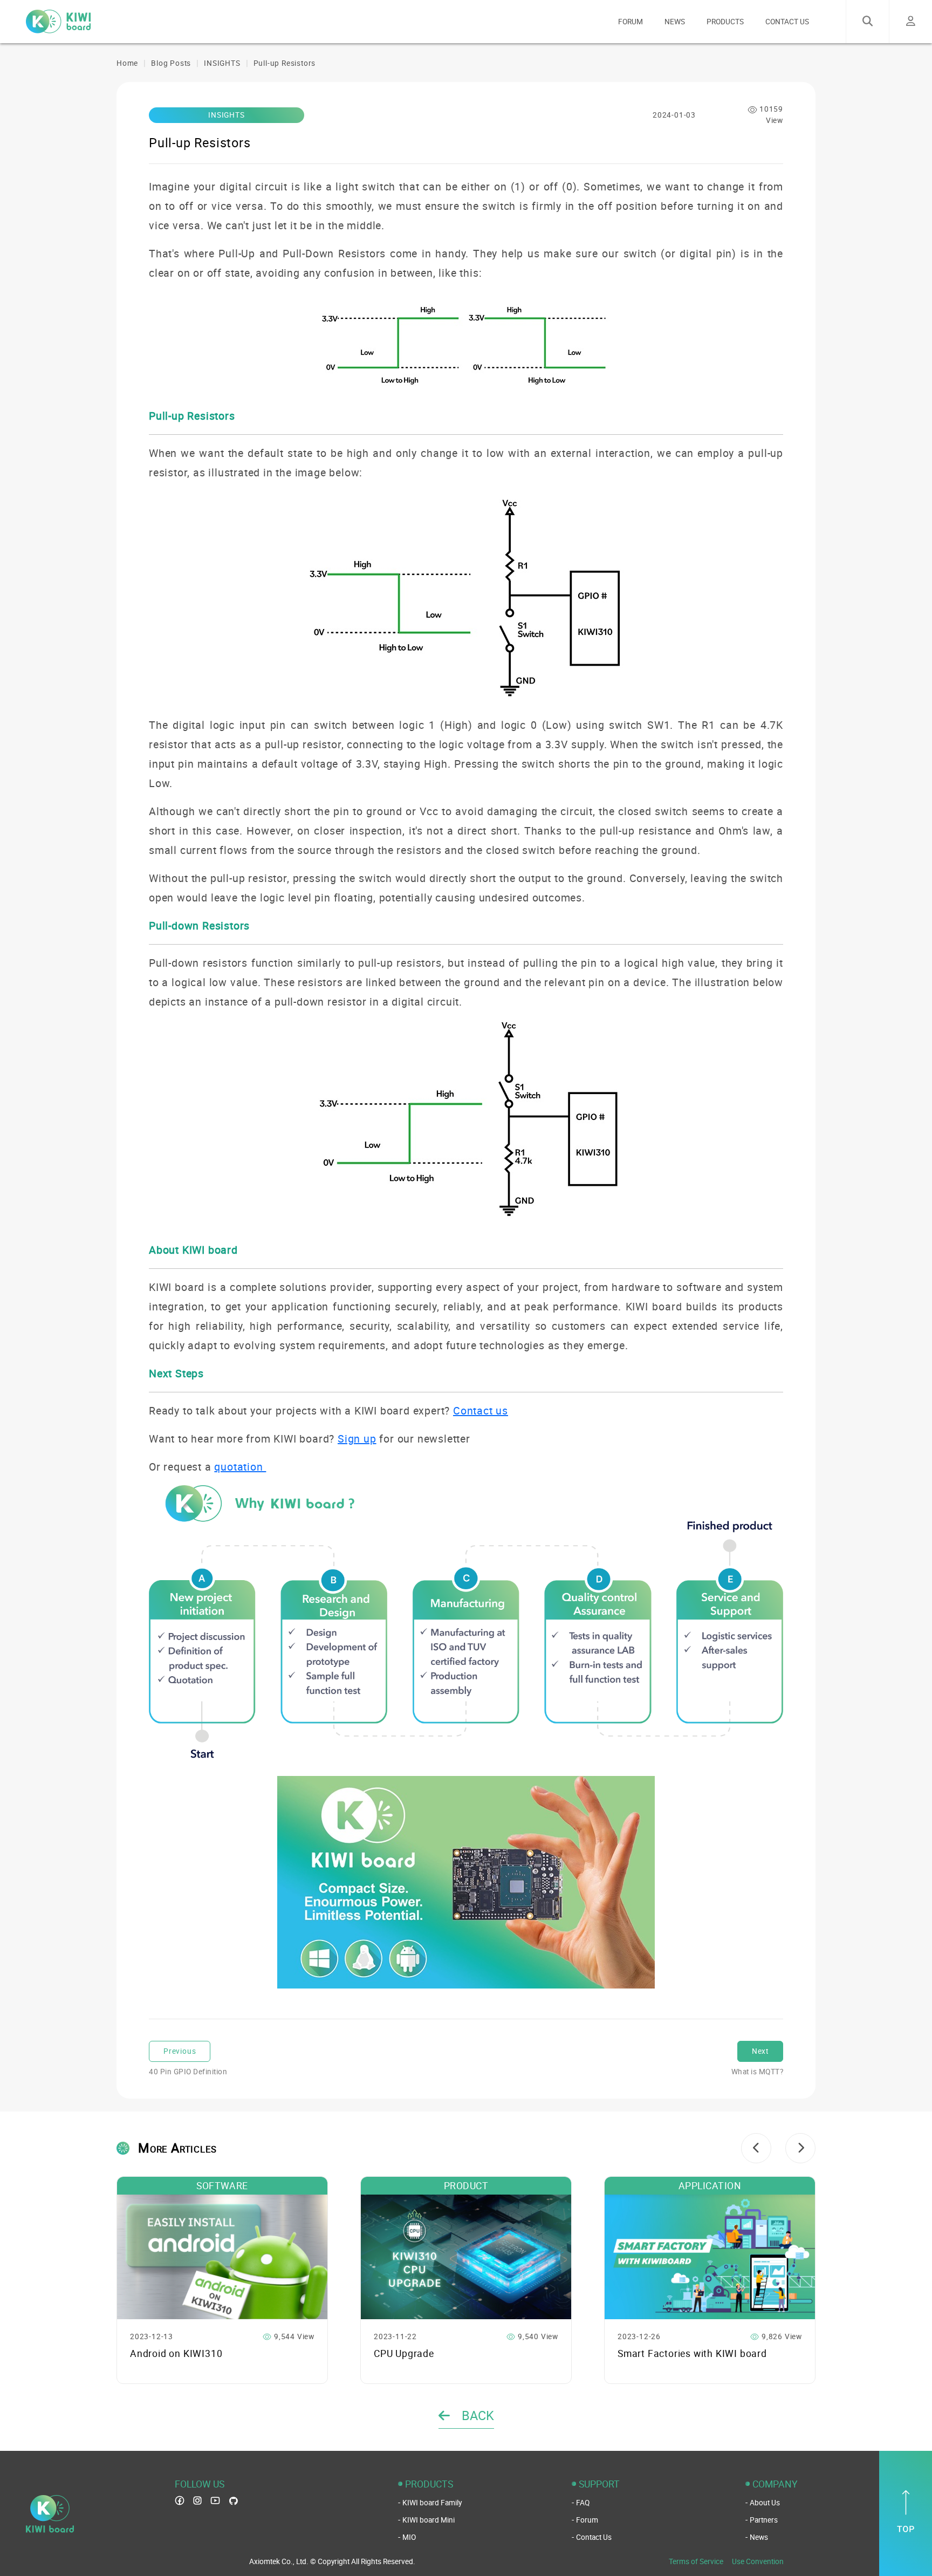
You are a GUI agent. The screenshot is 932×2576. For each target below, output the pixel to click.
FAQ (583, 2503)
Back (476, 2415)
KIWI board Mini (429, 2520)
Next (760, 2051)
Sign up (357, 1439)
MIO (409, 2537)
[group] (222, 2280)
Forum (587, 2520)
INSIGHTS (222, 63)
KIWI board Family (432, 2503)
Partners (764, 2520)
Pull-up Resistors (285, 63)
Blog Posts (171, 63)
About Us (765, 2503)
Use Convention (758, 2561)
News (759, 2537)
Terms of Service (696, 2561)
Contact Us (594, 2537)
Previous (180, 2051)
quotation (240, 1467)
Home (127, 63)
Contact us (481, 1410)
